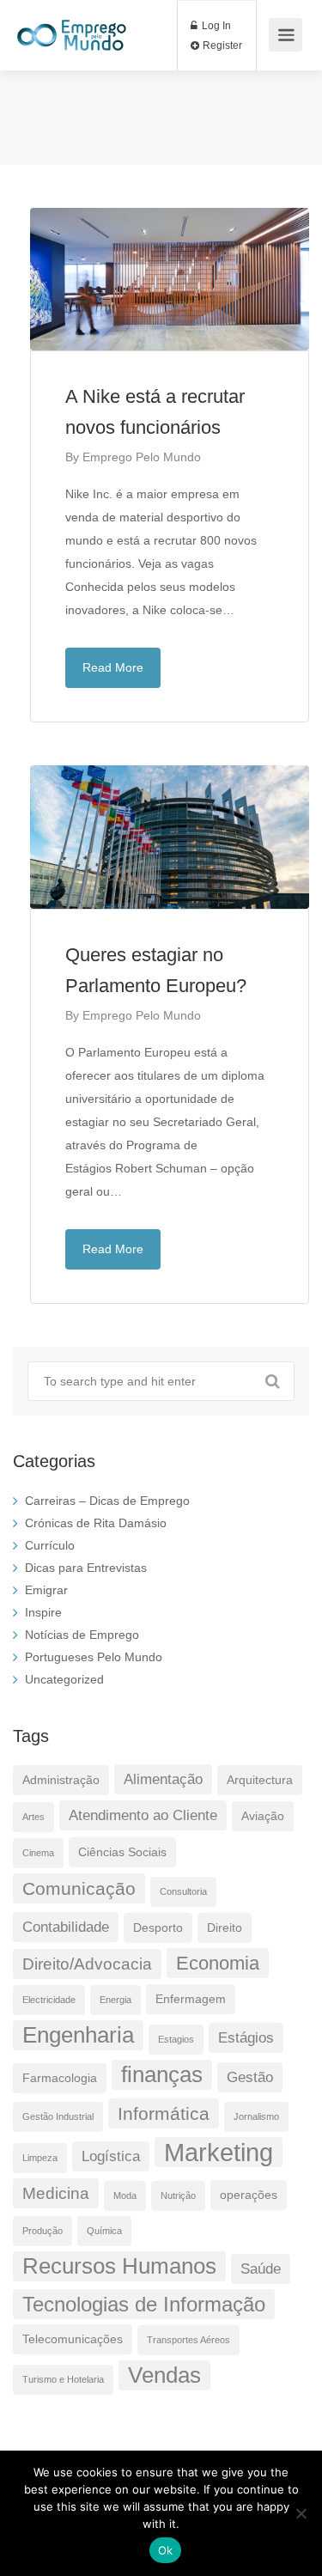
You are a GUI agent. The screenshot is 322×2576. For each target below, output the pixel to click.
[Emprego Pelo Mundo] (72, 26)
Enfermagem (191, 1999)
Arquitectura (260, 1780)
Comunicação (79, 1888)
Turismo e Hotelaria (63, 2379)
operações (249, 2195)
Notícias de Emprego (82, 1635)
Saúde (261, 2269)
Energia (115, 2000)
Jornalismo (256, 2116)
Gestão (250, 2077)
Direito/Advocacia (87, 1964)
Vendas (164, 2375)
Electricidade (49, 2000)
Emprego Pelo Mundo (142, 457)
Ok (166, 2550)
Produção (43, 2231)
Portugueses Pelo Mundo (94, 1657)
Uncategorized (64, 1679)
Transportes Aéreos (188, 2340)
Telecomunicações (73, 2339)
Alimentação (163, 1779)
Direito (225, 1927)
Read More (113, 667)
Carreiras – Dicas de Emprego (107, 1501)
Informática (164, 2113)
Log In (215, 26)
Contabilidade (66, 1927)
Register (221, 46)
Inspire (43, 1612)
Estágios (246, 2038)
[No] (301, 2513)
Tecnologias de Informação (144, 2304)
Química (104, 2231)
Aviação (263, 1816)
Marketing (219, 2152)
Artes (33, 1817)
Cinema (38, 1853)
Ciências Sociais (122, 1852)
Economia (218, 1963)
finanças (162, 2074)
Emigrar (46, 1590)
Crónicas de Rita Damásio (96, 1523)
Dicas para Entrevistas (86, 1568)
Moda (125, 2195)
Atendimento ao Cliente (143, 1815)
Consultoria (183, 1891)
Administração (61, 1780)
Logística (111, 2156)
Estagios (176, 2039)
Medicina (56, 2193)
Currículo (50, 1545)
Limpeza (40, 2158)
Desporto (158, 1927)
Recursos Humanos (119, 2266)
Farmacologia (60, 2078)
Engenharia (78, 2035)
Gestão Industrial (58, 2116)
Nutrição (178, 2195)
